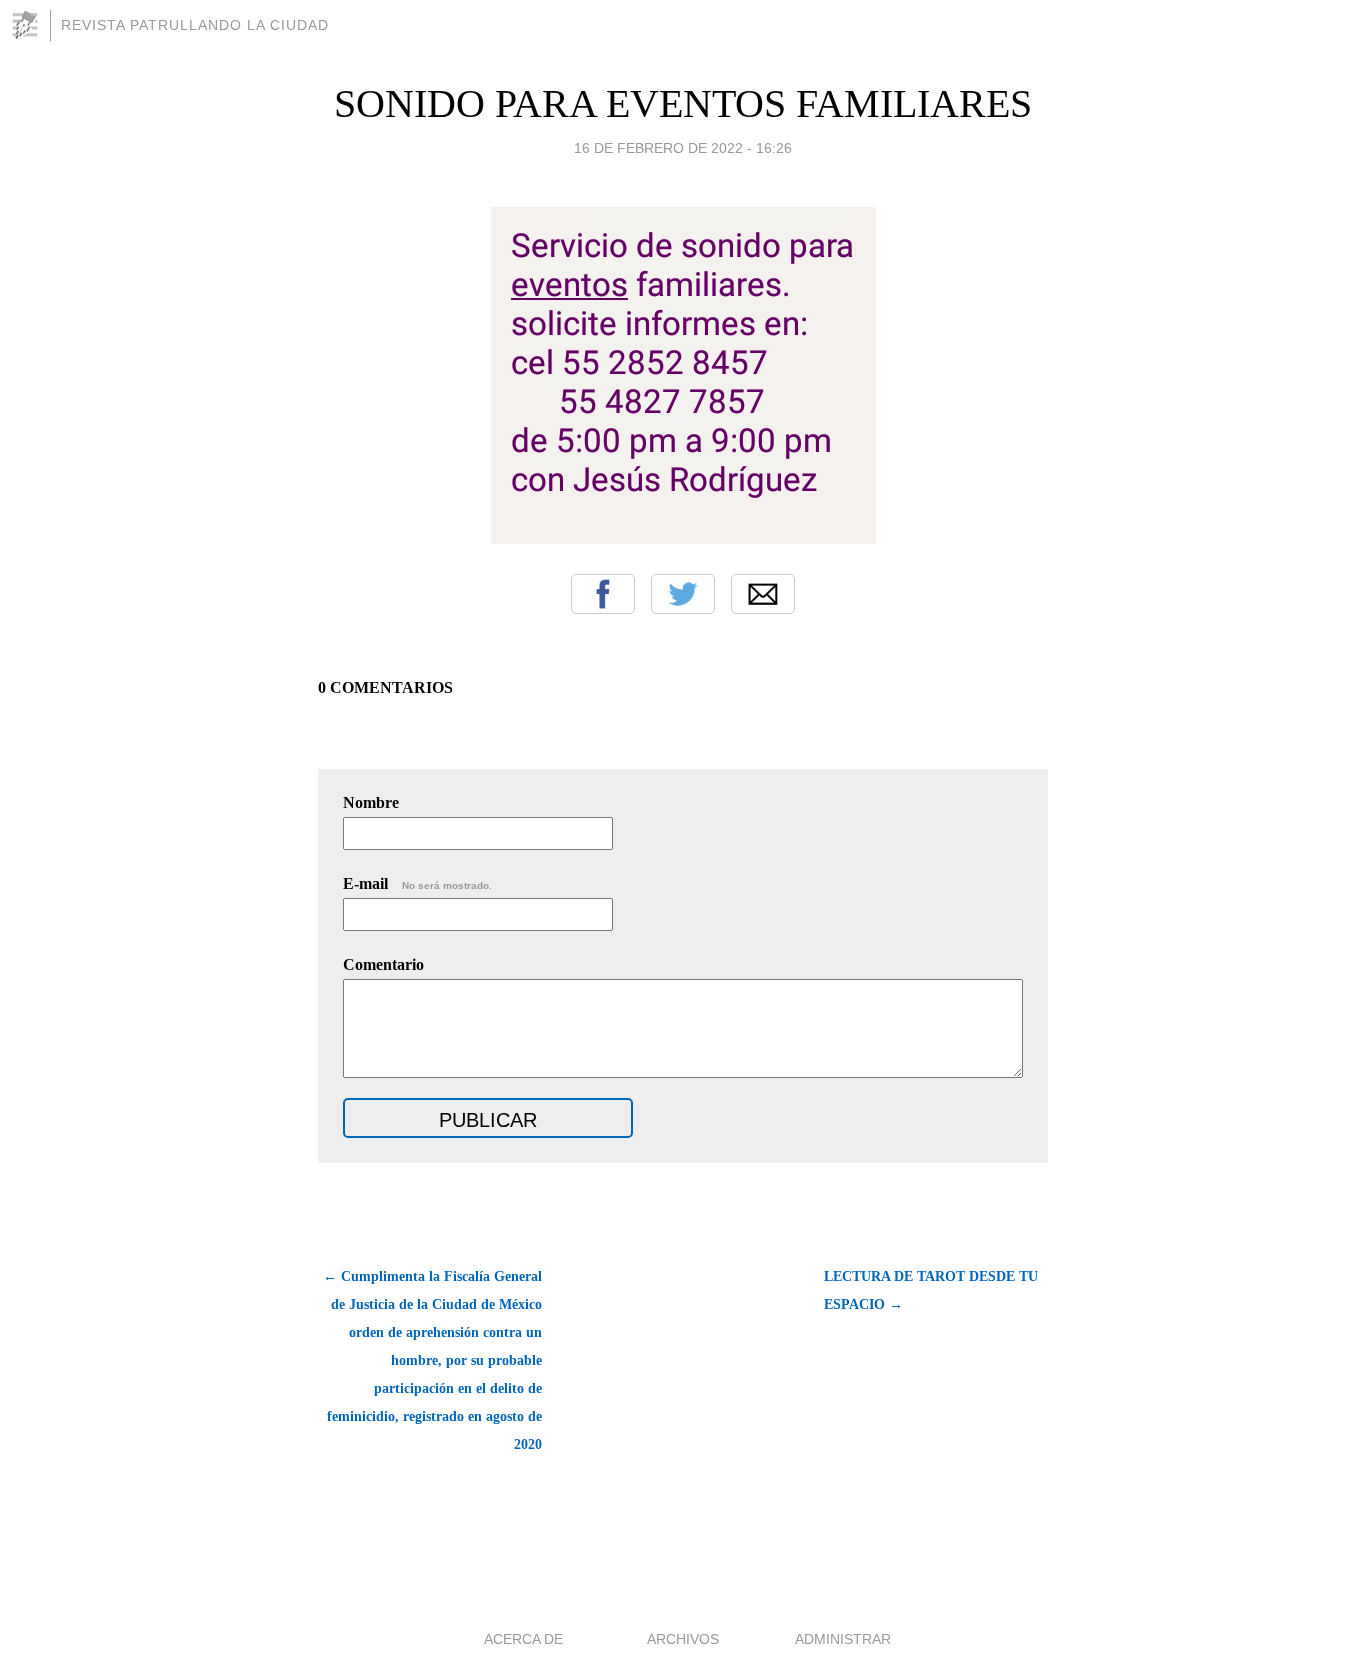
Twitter (683, 594)
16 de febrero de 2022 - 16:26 (683, 148)
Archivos (683, 1639)
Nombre (371, 802)
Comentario (383, 964)
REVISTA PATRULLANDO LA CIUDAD (195, 25)
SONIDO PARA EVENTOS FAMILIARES (683, 103)
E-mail (417, 883)
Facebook (603, 594)
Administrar (843, 1639)
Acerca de (523, 1639)
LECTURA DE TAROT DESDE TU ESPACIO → (931, 1290)
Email (763, 594)
